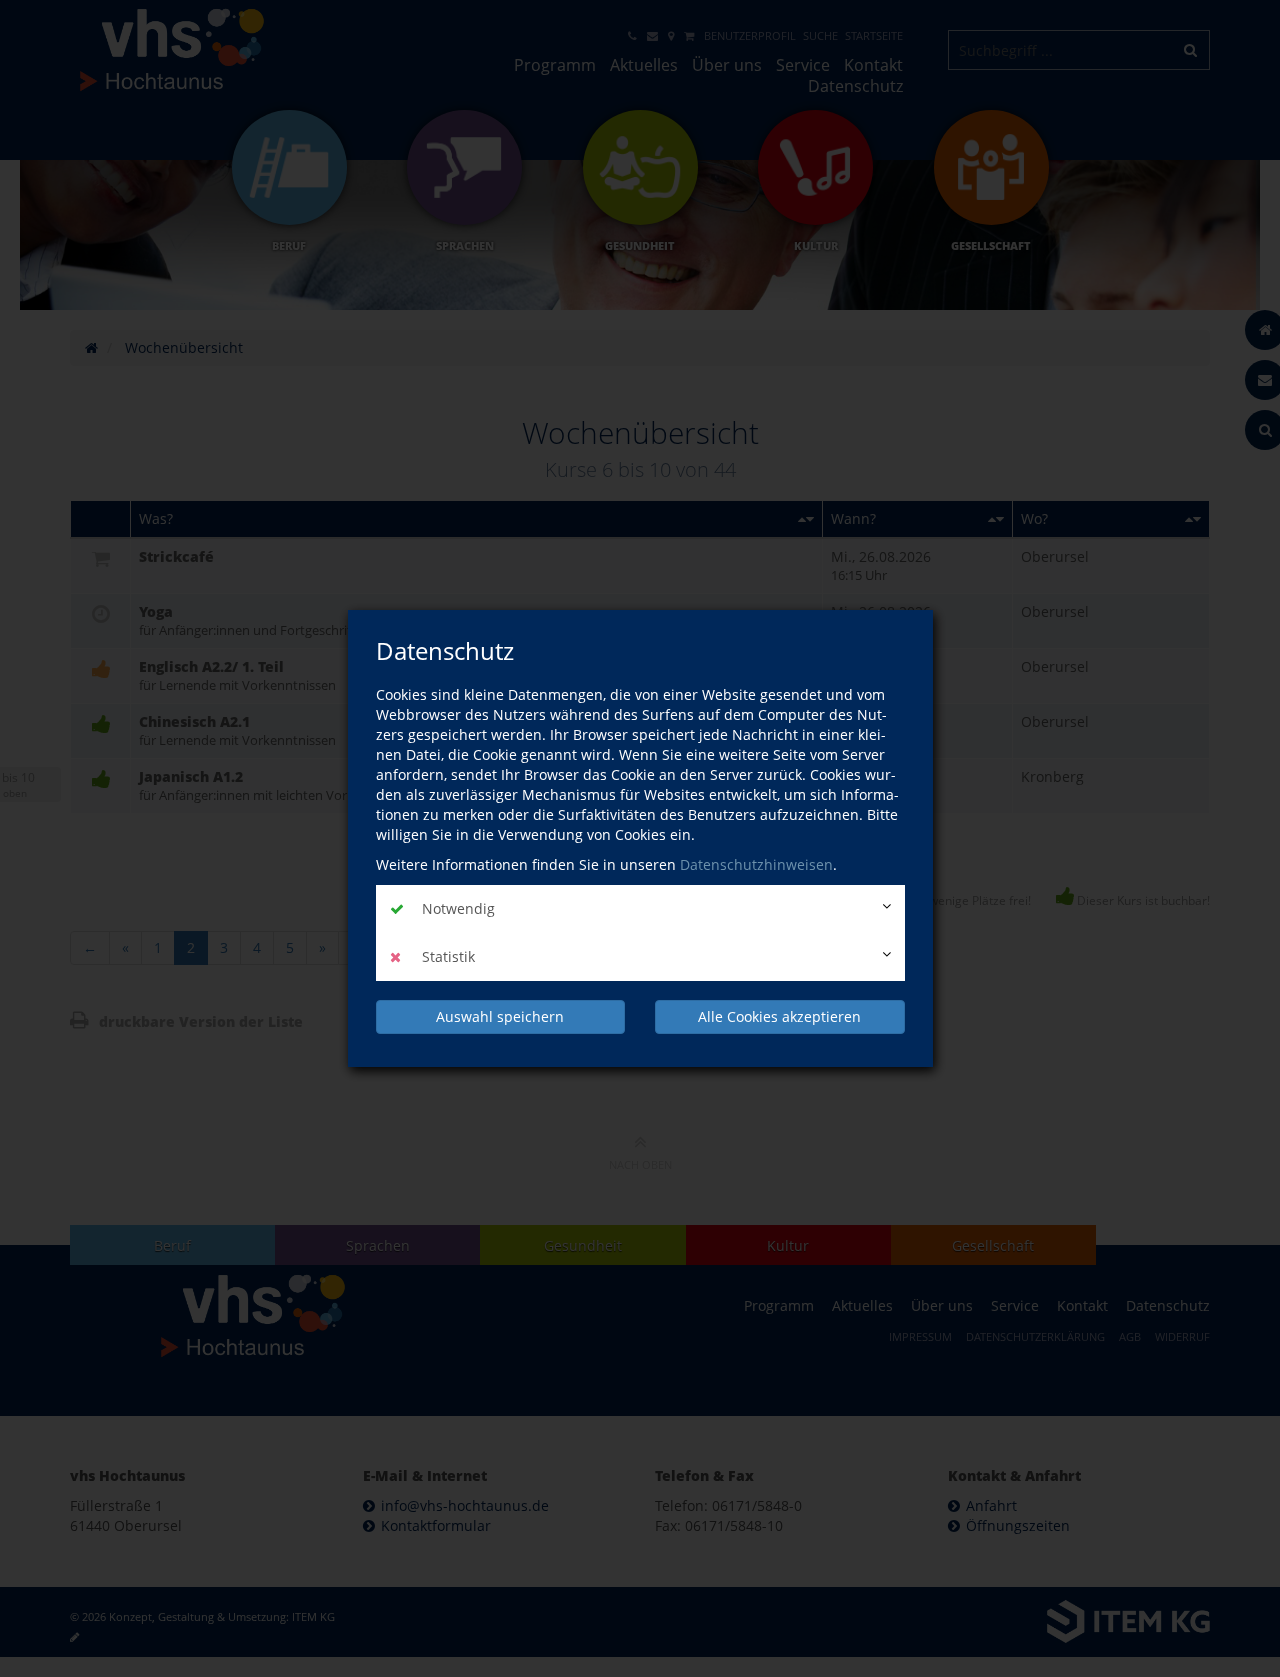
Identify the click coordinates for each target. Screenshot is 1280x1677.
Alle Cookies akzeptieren (779, 1016)
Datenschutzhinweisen (756, 864)
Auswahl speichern (500, 1016)
